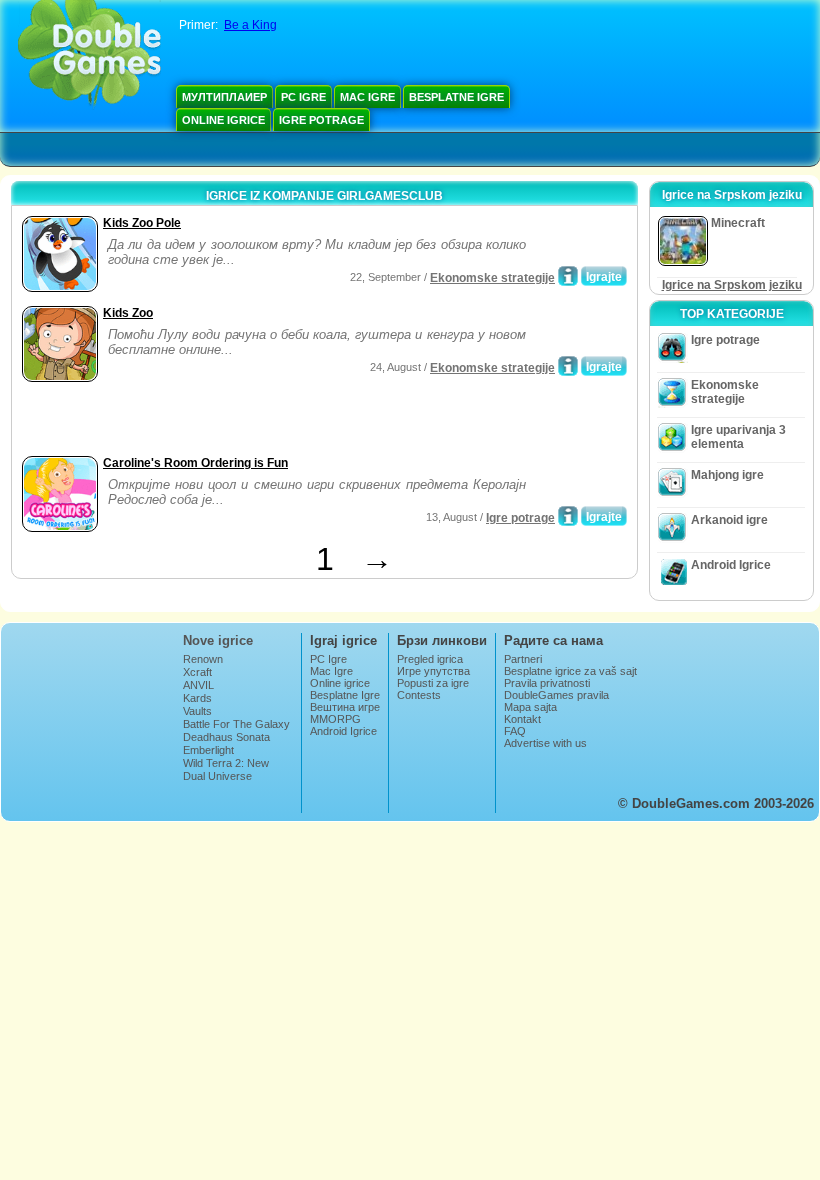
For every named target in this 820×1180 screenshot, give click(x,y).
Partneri (523, 659)
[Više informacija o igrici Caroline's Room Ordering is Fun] (568, 516)
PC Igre (303, 97)
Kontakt (522, 719)
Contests (419, 695)
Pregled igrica (430, 659)
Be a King (250, 25)
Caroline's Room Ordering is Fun (195, 463)
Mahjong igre (727, 475)
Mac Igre (367, 97)
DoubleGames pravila (556, 695)
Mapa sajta (530, 707)
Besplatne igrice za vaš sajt (570, 671)
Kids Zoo (128, 313)
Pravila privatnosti (547, 683)
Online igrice (223, 120)
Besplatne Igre (456, 97)
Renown (203, 659)
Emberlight (208, 750)
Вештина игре (345, 707)
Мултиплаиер (224, 97)
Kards (197, 698)
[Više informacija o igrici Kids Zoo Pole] (568, 276)
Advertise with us (545, 743)
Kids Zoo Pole (142, 223)
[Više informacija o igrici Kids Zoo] (568, 366)
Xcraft (197, 672)
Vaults (197, 711)
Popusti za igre (433, 683)
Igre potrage (321, 120)
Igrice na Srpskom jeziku (732, 285)
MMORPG (335, 719)
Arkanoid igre (729, 520)
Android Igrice (731, 565)
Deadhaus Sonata (226, 737)
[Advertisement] (251, 421)
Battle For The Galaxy (236, 724)
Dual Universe (217, 776)
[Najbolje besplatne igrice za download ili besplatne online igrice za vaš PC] (89, 55)
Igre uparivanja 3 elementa (738, 437)
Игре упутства (433, 671)
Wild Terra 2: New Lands (226, 769)
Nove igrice (218, 640)
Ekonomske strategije (492, 278)
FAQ (515, 731)
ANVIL (198, 685)
